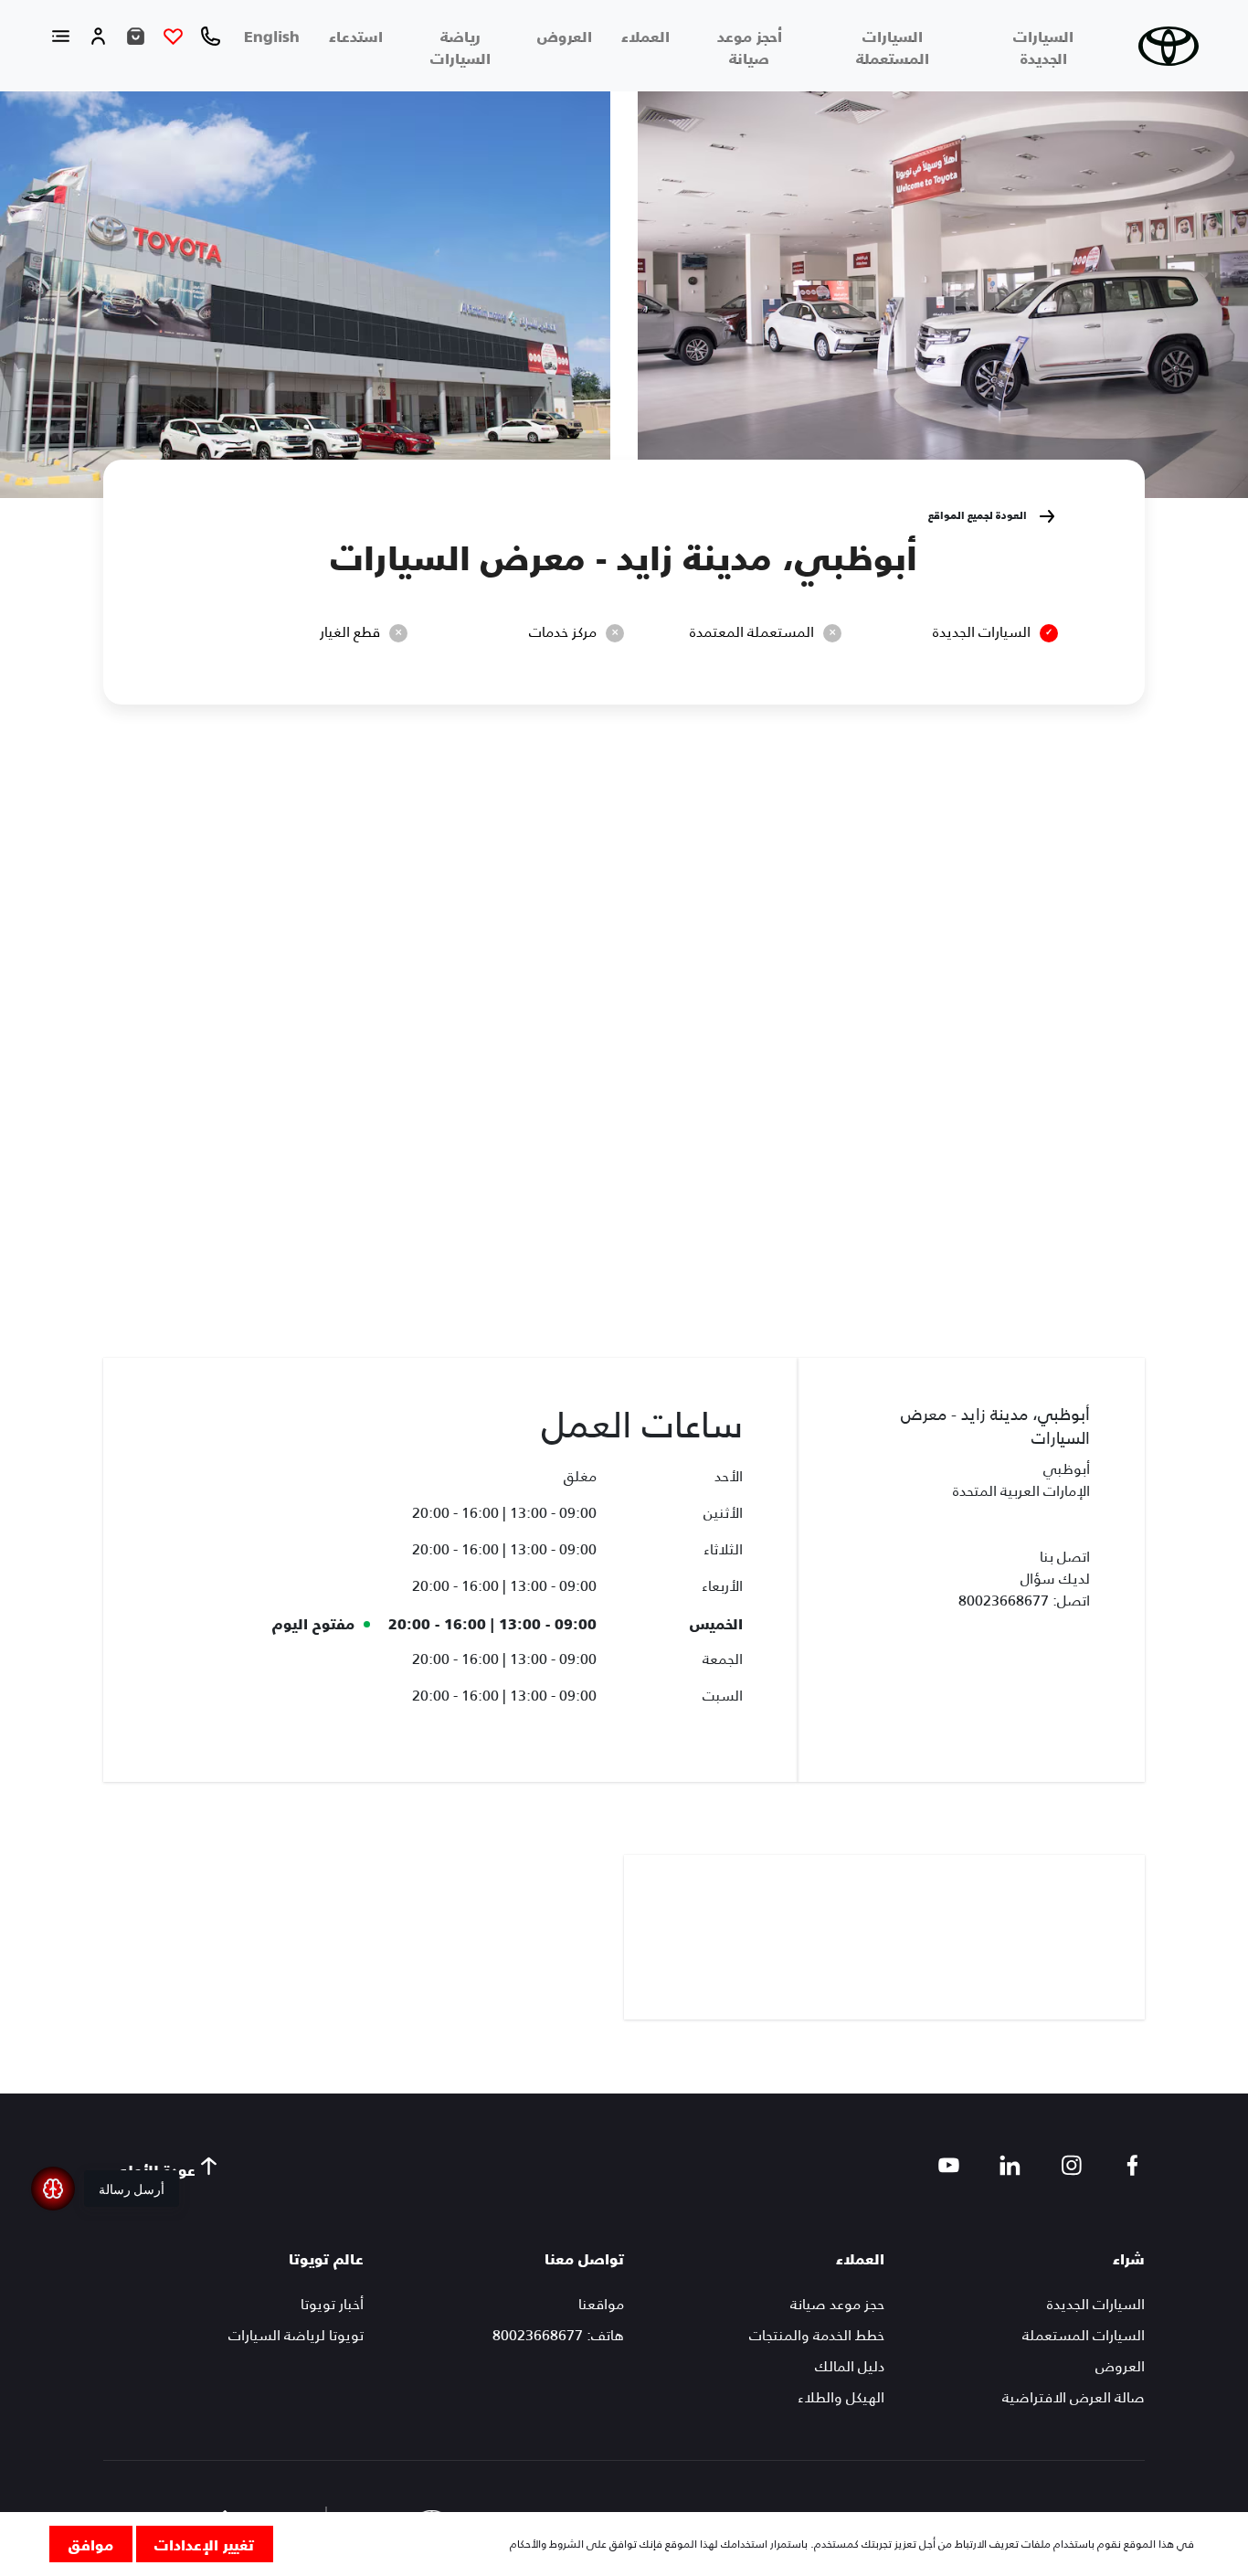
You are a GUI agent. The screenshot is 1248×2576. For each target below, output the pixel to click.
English (272, 36)
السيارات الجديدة (1043, 47)
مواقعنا (601, 2304)
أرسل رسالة (132, 2189)
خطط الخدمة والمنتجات (817, 2335)
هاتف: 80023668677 (558, 2335)
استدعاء (356, 36)
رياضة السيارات (460, 47)
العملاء (645, 36)
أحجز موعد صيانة (750, 47)
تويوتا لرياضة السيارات (296, 2335)
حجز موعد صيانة (837, 2304)
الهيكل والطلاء (841, 2397)
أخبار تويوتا (332, 2304)
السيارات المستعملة (893, 47)
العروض (565, 36)
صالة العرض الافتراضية (1073, 2397)
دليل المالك (850, 2366)
